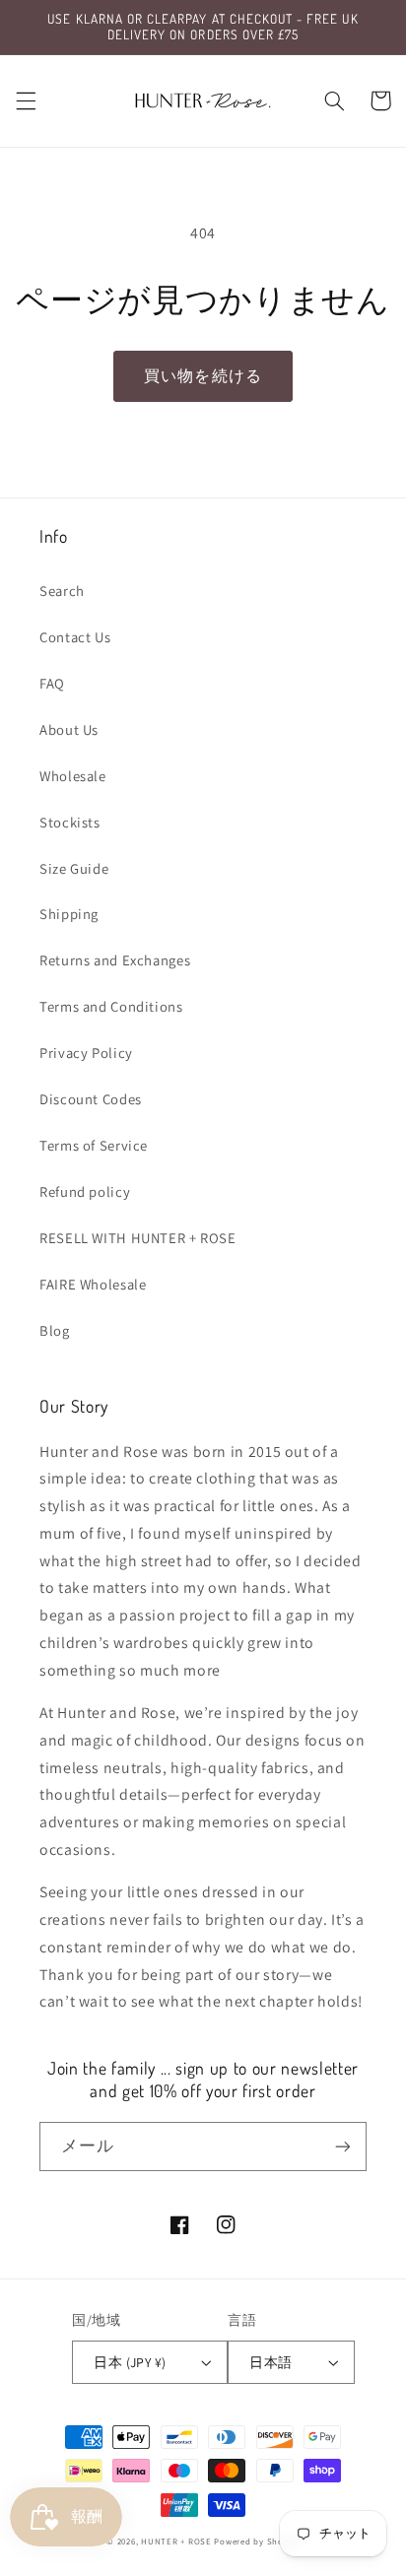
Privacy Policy (86, 1053)
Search (62, 591)
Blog (55, 1330)
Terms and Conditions (111, 1006)
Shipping (69, 914)
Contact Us (75, 637)
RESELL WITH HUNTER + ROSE (138, 1238)
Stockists (70, 822)
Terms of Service (94, 1145)
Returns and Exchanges (115, 960)
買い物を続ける (203, 376)
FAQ (52, 683)
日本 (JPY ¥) (130, 2362)
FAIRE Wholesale (93, 1284)
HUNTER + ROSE (176, 2542)
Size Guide (74, 868)
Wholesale (73, 776)
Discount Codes (91, 1099)
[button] (26, 100)
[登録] (343, 2146)
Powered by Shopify (256, 2542)
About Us (69, 729)
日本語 (271, 2362)
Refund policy (85, 1191)
